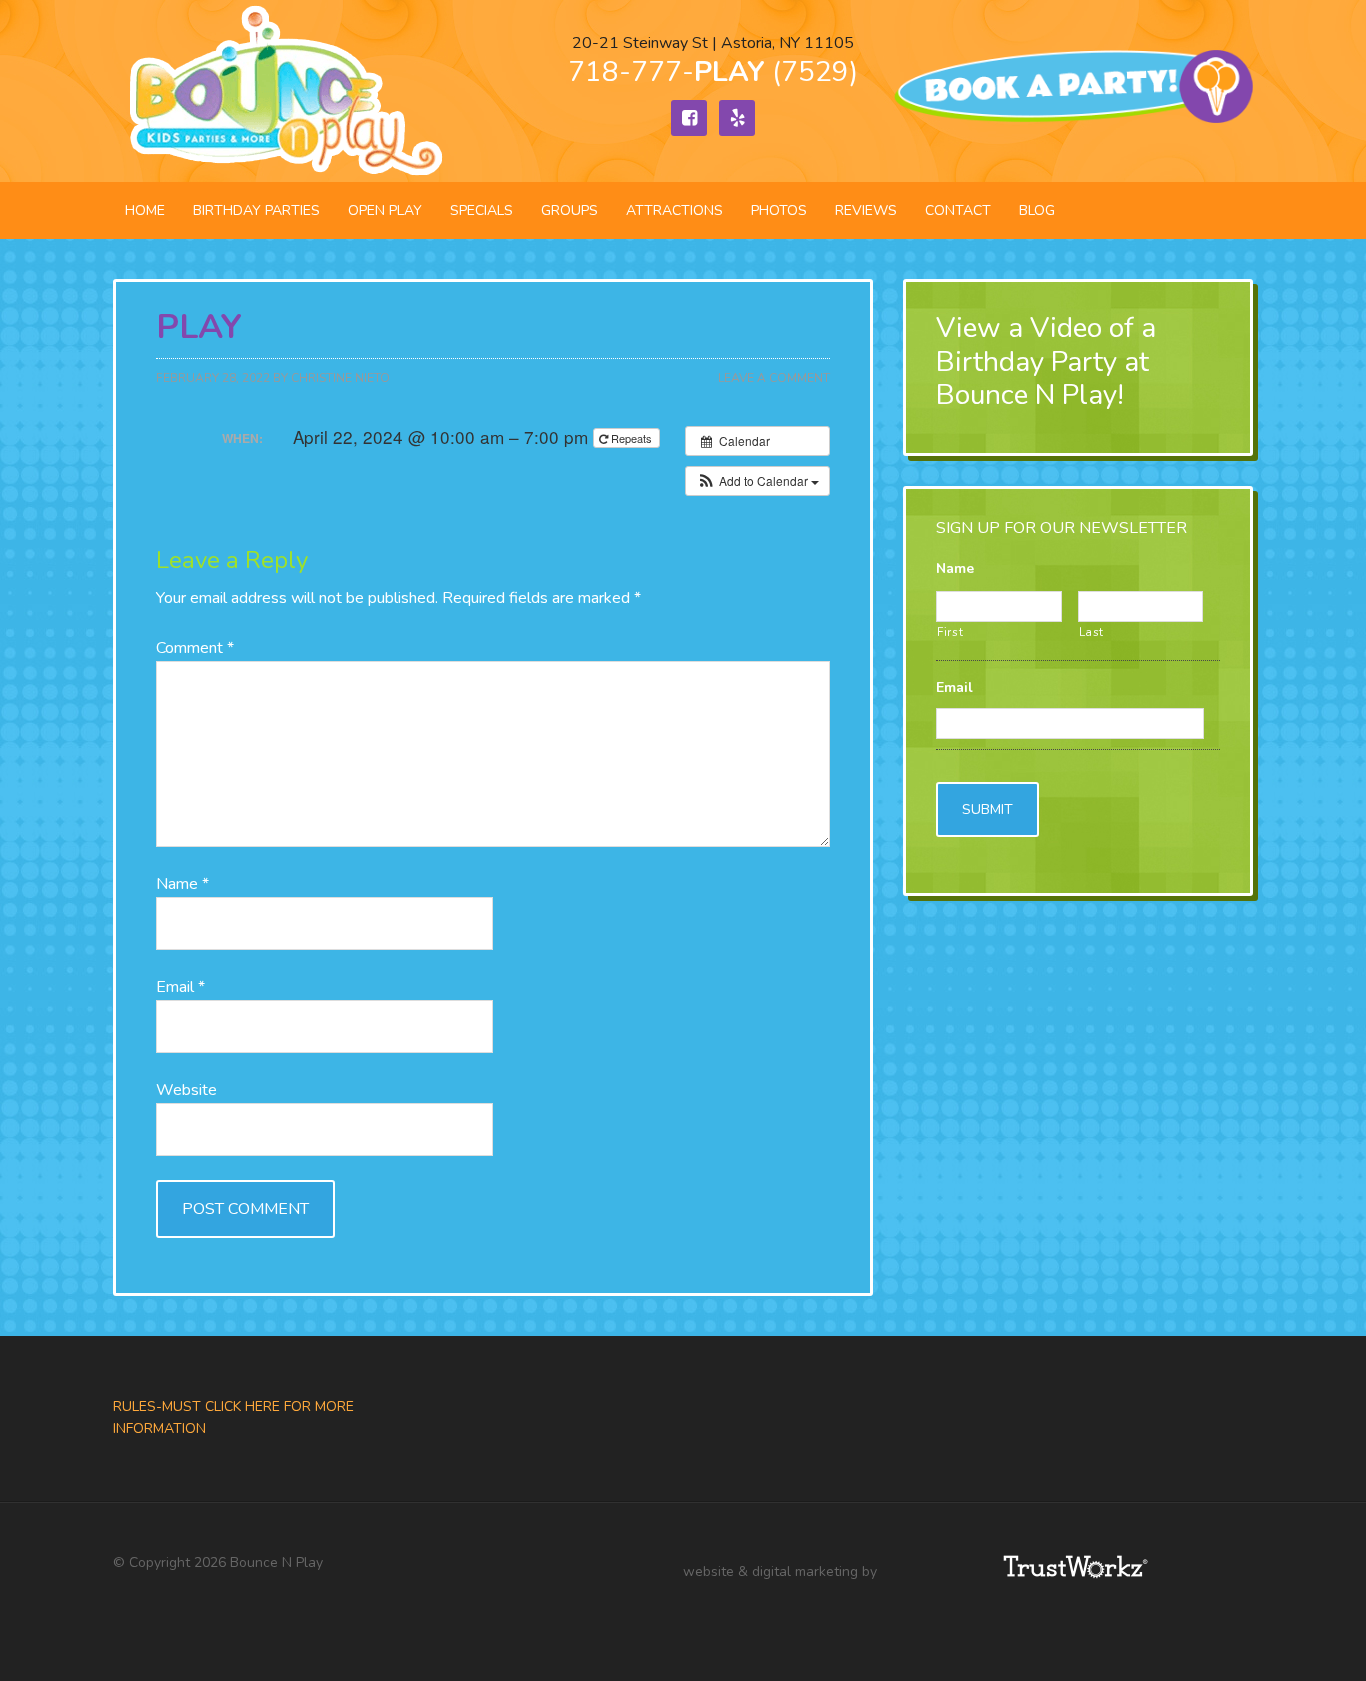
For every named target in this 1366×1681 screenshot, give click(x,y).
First (950, 632)
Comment (195, 648)
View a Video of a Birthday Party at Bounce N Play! (1046, 361)
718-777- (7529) (713, 72)
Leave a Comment (774, 378)
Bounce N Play (283, 91)
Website (186, 1090)
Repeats (631, 438)
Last (1092, 632)
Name (182, 884)
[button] (757, 481)
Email (180, 987)
